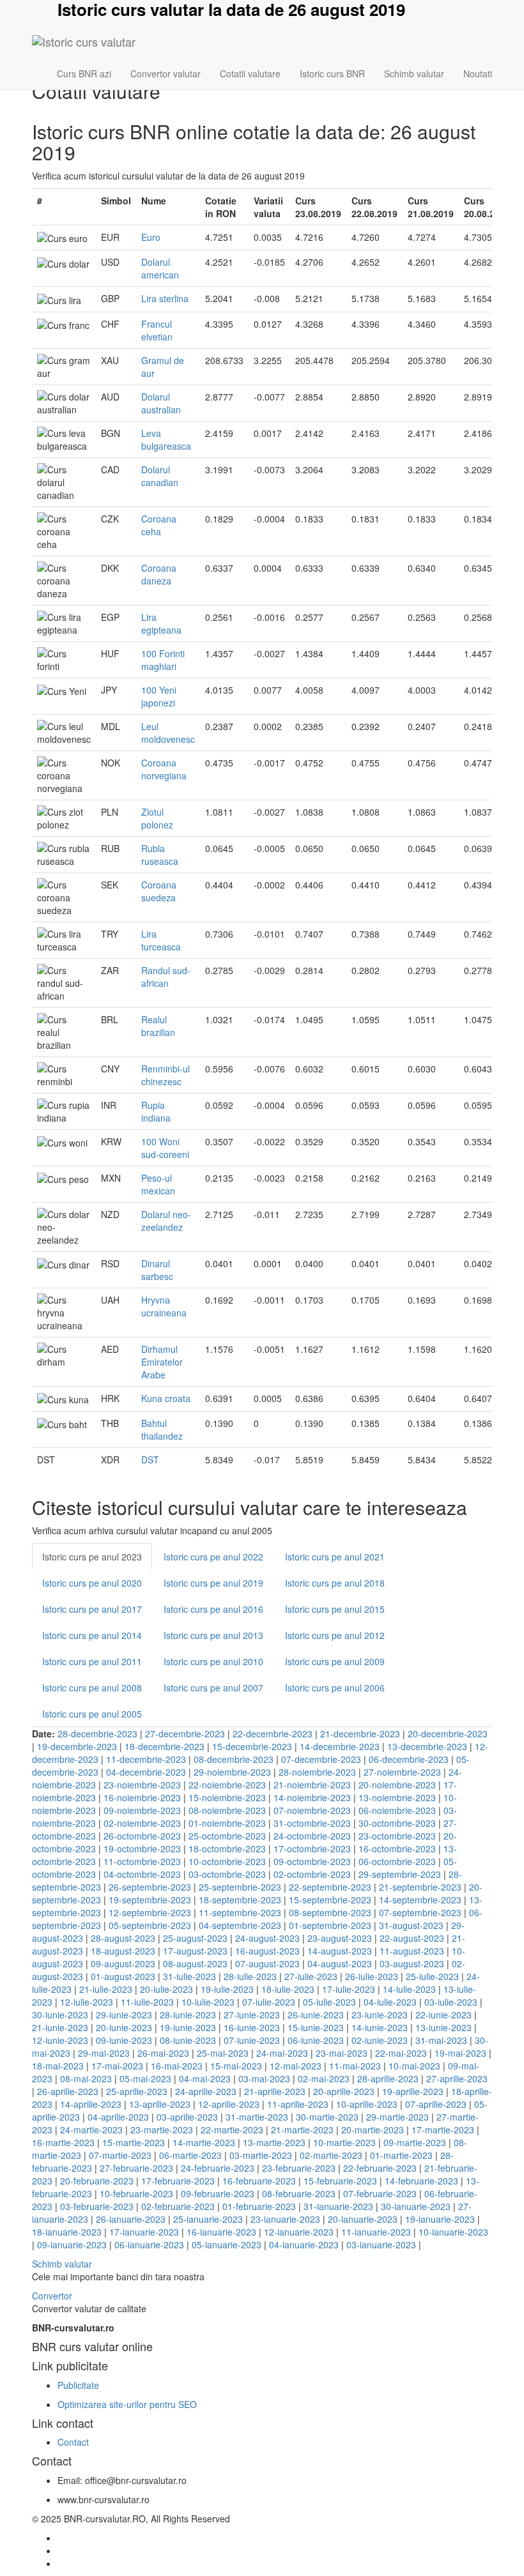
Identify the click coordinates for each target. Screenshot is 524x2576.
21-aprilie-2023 (275, 2091)
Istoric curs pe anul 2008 (92, 1688)
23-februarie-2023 (299, 2168)
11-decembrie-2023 (146, 1759)
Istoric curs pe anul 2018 (335, 1583)
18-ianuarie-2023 (67, 2232)
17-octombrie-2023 (312, 1848)
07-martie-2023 (120, 2155)
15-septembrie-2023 (330, 1900)
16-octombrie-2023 (397, 1848)
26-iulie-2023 (372, 1976)
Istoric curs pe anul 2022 (213, 1557)
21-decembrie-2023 (360, 1734)
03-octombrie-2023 (227, 1874)
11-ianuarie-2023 (376, 2232)
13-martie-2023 (274, 2142)
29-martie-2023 (397, 2117)
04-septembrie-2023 (240, 1925)
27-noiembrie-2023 (402, 1772)
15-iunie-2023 (316, 2027)
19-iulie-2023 (227, 1989)
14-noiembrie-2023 (312, 1797)
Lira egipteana (161, 623)
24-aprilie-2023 (206, 2091)
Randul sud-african (166, 977)
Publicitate (78, 2385)
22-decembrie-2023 (273, 1734)
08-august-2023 (195, 1963)
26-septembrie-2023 (150, 1887)
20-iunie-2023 (124, 2027)
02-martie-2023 (331, 2155)
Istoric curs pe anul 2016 (213, 1609)
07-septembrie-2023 (420, 1912)
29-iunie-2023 (124, 2015)
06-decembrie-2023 (409, 1759)
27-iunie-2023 (252, 2015)
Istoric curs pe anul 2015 (335, 1609)
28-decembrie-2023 (97, 1734)
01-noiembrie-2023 (227, 1823)
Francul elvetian (157, 330)
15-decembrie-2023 (252, 1746)
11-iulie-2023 (147, 2002)
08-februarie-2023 (299, 2193)
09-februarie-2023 (218, 2193)
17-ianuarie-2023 (144, 2232)
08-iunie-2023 (188, 2040)
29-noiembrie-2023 (232, 1772)
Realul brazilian (158, 1026)
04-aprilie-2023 (118, 2117)
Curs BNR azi (84, 73)
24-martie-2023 (91, 2130)
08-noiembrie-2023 (227, 1810)
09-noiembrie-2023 (142, 1810)
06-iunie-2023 (316, 2040)
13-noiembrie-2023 (397, 1797)
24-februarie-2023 (218, 2168)
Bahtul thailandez (162, 1429)
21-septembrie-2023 (420, 1887)
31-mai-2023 (441, 2040)
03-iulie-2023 (451, 2002)
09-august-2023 (123, 1963)
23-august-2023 (340, 1938)
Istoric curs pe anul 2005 (92, 1714)
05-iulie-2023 (329, 2002)
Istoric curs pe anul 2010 (213, 1661)
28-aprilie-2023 (388, 2078)
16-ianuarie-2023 (221, 2232)
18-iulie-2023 (288, 1989)
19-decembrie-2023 (77, 1746)
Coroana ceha (159, 525)
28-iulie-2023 (250, 1976)
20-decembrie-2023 (448, 1734)
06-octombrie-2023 (397, 1861)
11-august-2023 (412, 1951)
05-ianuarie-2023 (227, 2244)
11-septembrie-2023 (240, 1912)
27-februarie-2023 (136, 2168)
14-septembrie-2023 (420, 1900)
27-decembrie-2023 (185, 1734)
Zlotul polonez (157, 818)
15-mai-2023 (236, 2066)
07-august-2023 (267, 1963)
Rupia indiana (156, 1111)
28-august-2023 (123, 1938)
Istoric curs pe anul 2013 (213, 1635)
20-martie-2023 (373, 2130)
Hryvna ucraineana (164, 1306)
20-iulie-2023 (166, 1989)
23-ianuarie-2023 (285, 2219)
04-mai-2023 (205, 2078)
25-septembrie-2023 (240, 1887)
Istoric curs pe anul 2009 (335, 1661)
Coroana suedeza (159, 891)
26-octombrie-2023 (142, 1836)
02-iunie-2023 (380, 2040)
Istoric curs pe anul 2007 (213, 1688)
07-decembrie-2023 (321, 1759)
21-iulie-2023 (106, 1989)
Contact (73, 2442)
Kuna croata (166, 1398)
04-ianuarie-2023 (304, 2244)
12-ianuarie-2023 (299, 2232)
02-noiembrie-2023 (142, 1823)
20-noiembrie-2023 (397, 1785)
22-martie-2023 (232, 2130)
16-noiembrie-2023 (142, 1797)
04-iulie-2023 (390, 2002)
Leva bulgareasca (166, 439)
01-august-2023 (123, 1976)
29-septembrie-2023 (400, 1874)
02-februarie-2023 (178, 2206)
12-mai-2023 (296, 2066)
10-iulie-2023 (208, 2002)
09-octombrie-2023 (312, 1861)
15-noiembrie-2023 (227, 1797)
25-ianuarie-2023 (208, 2219)
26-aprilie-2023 (68, 2091)
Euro (151, 237)
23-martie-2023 (162, 2130)
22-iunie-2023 (443, 2015)
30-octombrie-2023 (397, 1823)
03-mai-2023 (264, 2078)
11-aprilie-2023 (298, 2104)
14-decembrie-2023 (340, 1746)
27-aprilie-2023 (457, 2078)
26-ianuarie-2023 (131, 2219)
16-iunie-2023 (252, 2027)
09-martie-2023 (415, 2142)
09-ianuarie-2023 (72, 2244)
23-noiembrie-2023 (142, 1785)
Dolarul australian (161, 403)
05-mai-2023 (145, 2078)
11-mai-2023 (355, 2066)
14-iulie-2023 (409, 1989)
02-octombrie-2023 (312, 1874)
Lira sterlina (165, 298)
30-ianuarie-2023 (416, 2206)
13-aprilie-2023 (160, 2104)
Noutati (478, 73)
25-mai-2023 (223, 2053)
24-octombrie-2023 (312, 1836)
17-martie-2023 (443, 2130)
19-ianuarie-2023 (440, 2219)
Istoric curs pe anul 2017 (92, 1609)
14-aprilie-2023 (91, 2104)
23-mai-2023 (342, 2053)
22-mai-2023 (401, 2053)
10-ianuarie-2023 (453, 2232)
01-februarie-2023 (259, 2206)
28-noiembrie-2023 (317, 1772)
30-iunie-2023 (60, 2015)
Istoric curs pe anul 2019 (213, 1583)
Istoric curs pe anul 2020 (92, 1583)
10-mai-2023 (414, 2066)
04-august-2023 (340, 1963)
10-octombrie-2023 (227, 1861)
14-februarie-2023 (421, 2181)
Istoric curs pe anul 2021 (335, 1557)
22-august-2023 (412, 1938)
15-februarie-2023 (340, 2181)
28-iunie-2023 (188, 2015)
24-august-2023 (267, 1938)
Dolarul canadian (160, 476)
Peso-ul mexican (158, 1184)
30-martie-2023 (327, 2117)
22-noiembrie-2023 (227, 1785)
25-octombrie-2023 (227, 1836)
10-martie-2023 (344, 2142)
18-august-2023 (123, 1951)
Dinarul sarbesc (157, 1270)
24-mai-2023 (282, 2053)
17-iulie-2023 (349, 1989)
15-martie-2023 (134, 2142)
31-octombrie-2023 (312, 1823)
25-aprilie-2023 (137, 2091)
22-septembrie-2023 (330, 1887)
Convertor (52, 2296)
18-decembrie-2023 (165, 1746)
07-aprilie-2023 (436, 2104)
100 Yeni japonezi (159, 696)
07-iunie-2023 (252, 2040)
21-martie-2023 (302, 2130)
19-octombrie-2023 (142, 1848)
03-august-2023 (412, 1963)
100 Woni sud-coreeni (165, 1148)
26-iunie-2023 (316, 2015)
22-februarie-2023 (380, 2168)
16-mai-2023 (177, 2066)
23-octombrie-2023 (397, 1836)
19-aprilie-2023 (413, 2091)
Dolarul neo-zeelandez (166, 1221)
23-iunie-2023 (380, 2015)
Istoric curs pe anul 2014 (92, 1635)
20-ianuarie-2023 (363, 2219)
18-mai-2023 (58, 2066)
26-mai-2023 (163, 2053)
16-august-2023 (267, 1951)
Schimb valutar (414, 73)
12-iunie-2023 (60, 2040)
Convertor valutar (166, 73)
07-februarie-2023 (380, 2193)
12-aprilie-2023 (229, 2104)
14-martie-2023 (204, 2142)
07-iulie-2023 (269, 2002)
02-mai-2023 (324, 2078)
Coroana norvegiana (164, 769)
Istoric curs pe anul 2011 (92, 1661)
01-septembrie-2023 (330, 1925)
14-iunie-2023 (380, 2027)
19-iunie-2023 (188, 2027)
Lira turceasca (161, 940)
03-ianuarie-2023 (381, 2244)
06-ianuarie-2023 (149, 2244)
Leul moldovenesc (168, 733)
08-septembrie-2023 (330, 1912)
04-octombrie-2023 (142, 1874)
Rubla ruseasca (160, 855)
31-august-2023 (411, 1925)
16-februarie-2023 (259, 2181)
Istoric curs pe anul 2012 (335, 1635)
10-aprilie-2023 (367, 2104)
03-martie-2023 (261, 2155)
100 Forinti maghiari (163, 660)
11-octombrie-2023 (142, 1861)
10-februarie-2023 (136, 2193)
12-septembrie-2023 (150, 1912)
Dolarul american (160, 268)
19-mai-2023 (460, 2053)
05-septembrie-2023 (150, 1925)
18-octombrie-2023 (227, 1848)
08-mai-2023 (86, 2078)
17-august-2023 (195, 1951)
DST (150, 1459)
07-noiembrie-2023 (312, 1810)
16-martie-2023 (63, 2142)
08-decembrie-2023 (234, 1759)
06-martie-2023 (190, 2155)
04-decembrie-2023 (146, 1772)
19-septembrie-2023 (150, 1900)
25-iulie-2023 (432, 1976)
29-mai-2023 (104, 2053)
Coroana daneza (159, 574)
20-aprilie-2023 (344, 2091)
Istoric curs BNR (332, 73)
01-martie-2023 (401, 2155)
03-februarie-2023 (97, 2206)
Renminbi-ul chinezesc (166, 1075)
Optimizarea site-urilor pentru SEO (127, 2404)
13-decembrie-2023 (427, 1746)
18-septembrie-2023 (240, 1900)
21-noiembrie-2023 (312, 1785)
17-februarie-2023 (178, 2181)
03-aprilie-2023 (187, 2117)
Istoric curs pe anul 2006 (335, 1688)
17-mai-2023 (117, 2066)
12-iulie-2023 (87, 2002)
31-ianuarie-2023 (338, 2206)
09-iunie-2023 (124, 2040)
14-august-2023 (340, 1951)
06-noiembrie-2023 (397, 1810)
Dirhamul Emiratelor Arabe (162, 1362)
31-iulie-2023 (189, 1976)
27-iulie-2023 (311, 1976)
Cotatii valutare (250, 73)
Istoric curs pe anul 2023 (92, 1557)
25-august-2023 (195, 1938)
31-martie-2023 (257, 2117)
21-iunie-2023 (60, 2027)
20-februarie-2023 (97, 2181)
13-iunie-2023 (443, 2027)
